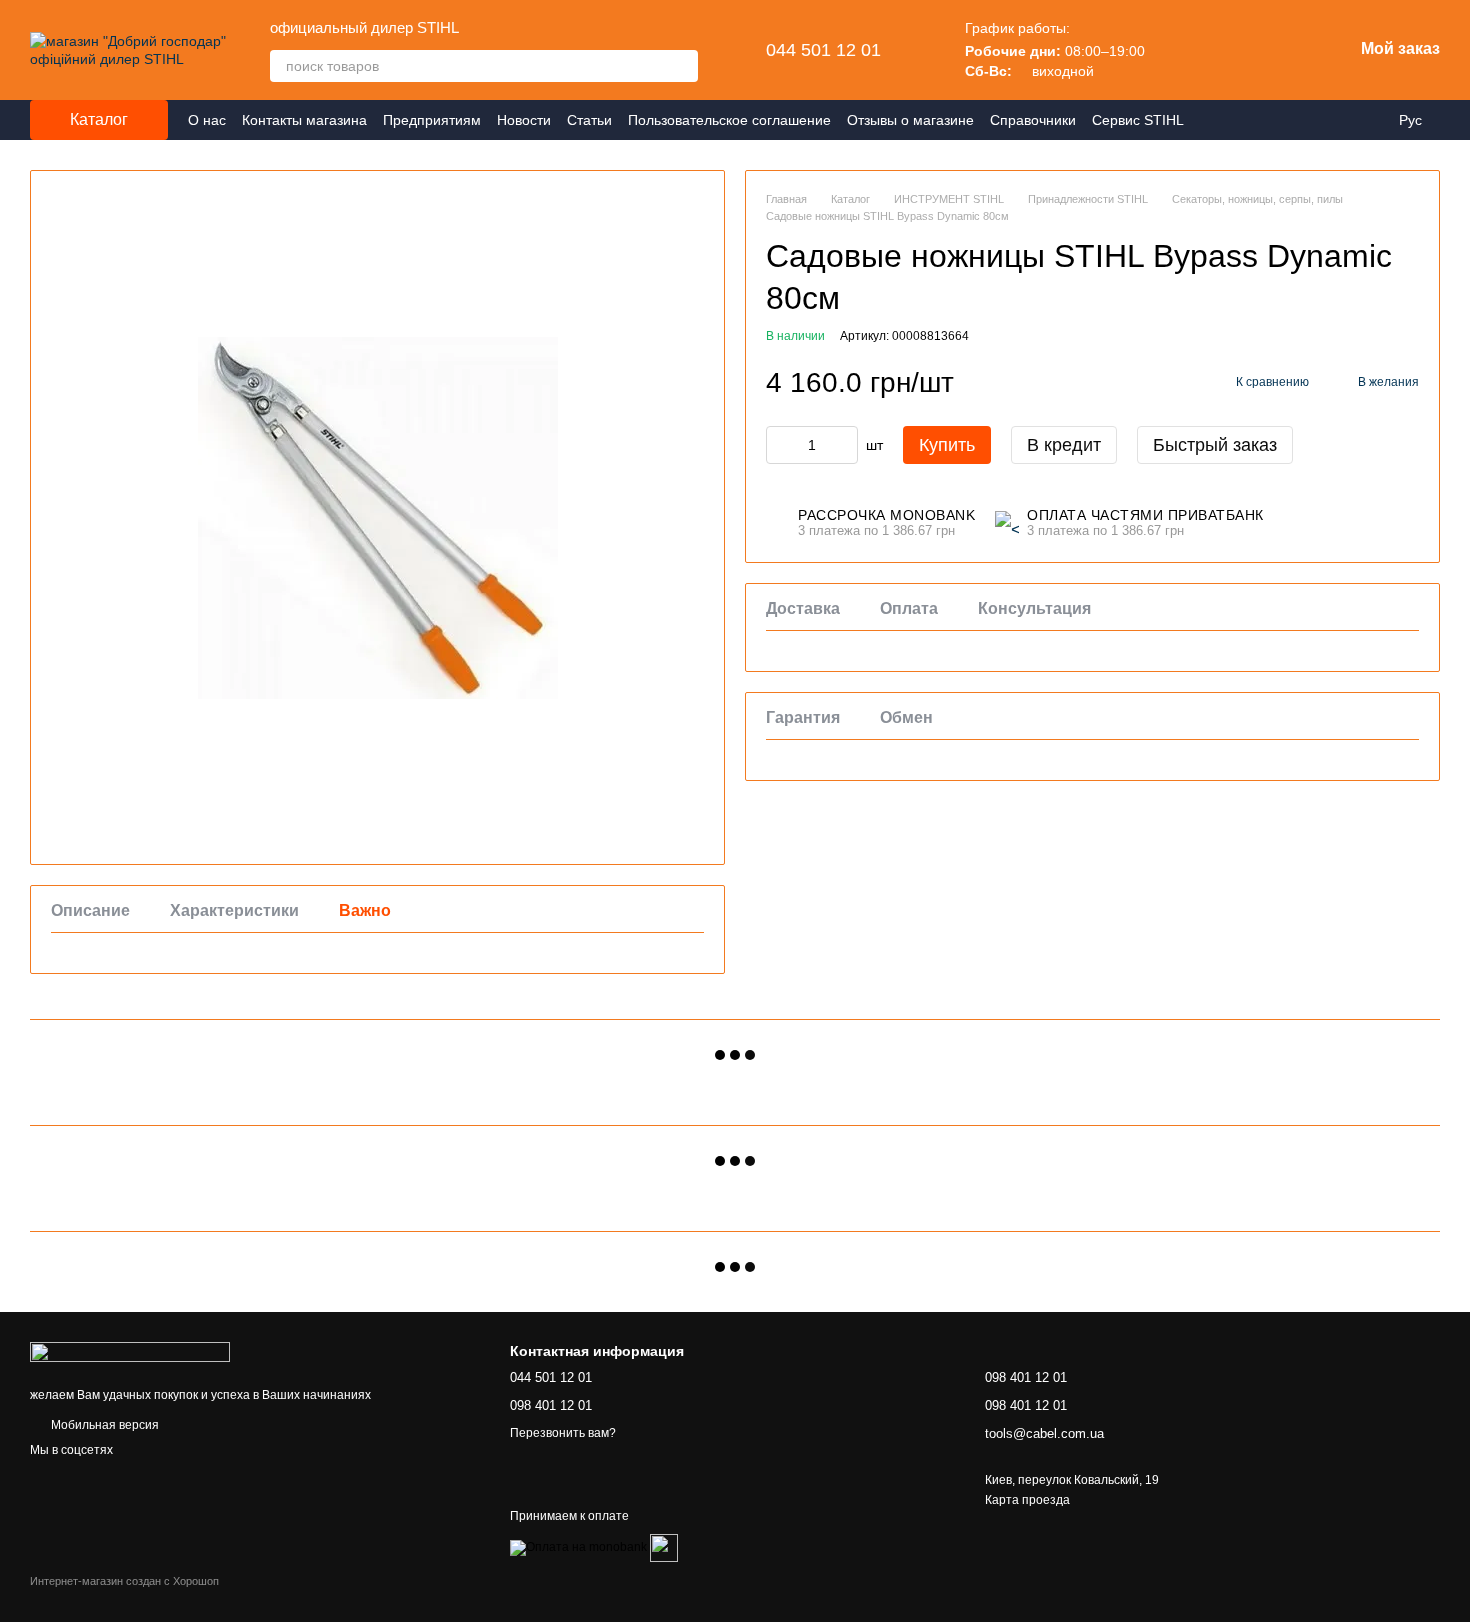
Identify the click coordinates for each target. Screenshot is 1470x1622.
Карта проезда (1027, 1500)
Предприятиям (432, 120)
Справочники (1033, 120)
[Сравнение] (1181, 50)
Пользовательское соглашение (729, 120)
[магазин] (130, 1351)
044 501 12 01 (823, 50)
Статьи (589, 120)
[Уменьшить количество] (781, 445)
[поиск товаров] (682, 66)
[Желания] (1233, 50)
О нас (207, 120)
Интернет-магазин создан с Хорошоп (124, 1581)
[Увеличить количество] (843, 445)
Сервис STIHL (1138, 120)
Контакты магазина (304, 120)
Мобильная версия (103, 1425)
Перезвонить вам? (563, 1433)
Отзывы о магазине (910, 120)
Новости (524, 120)
